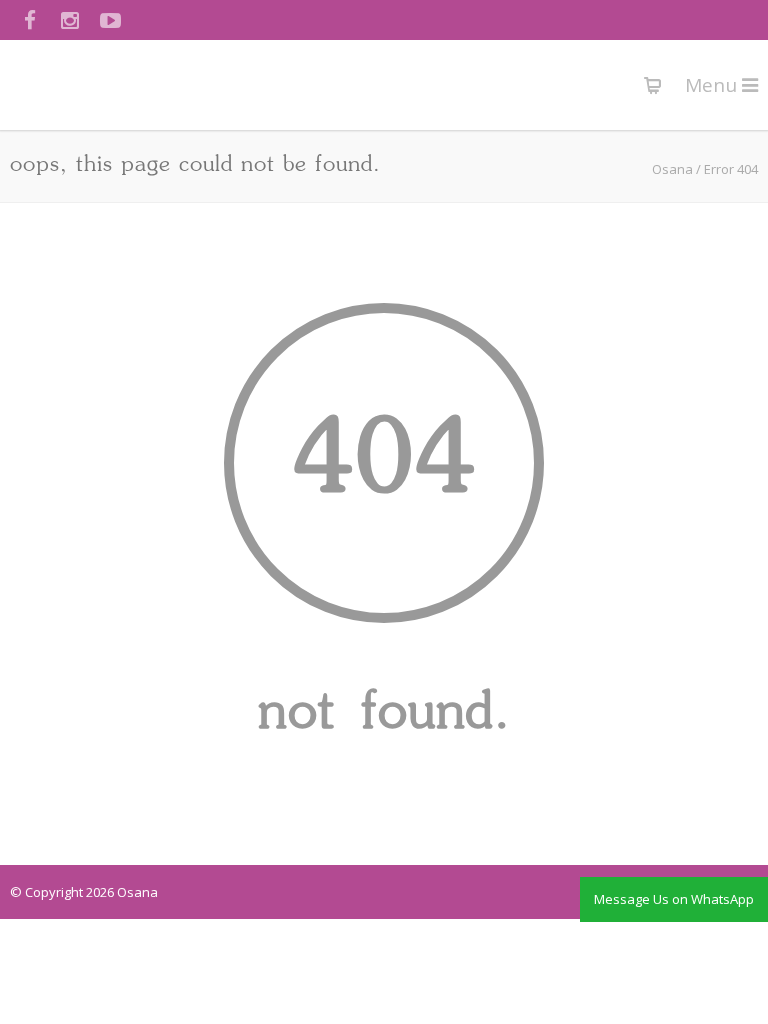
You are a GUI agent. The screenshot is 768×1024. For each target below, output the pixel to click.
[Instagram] (70, 20)
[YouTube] (110, 20)
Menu (713, 85)
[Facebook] (30, 20)
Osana (672, 169)
